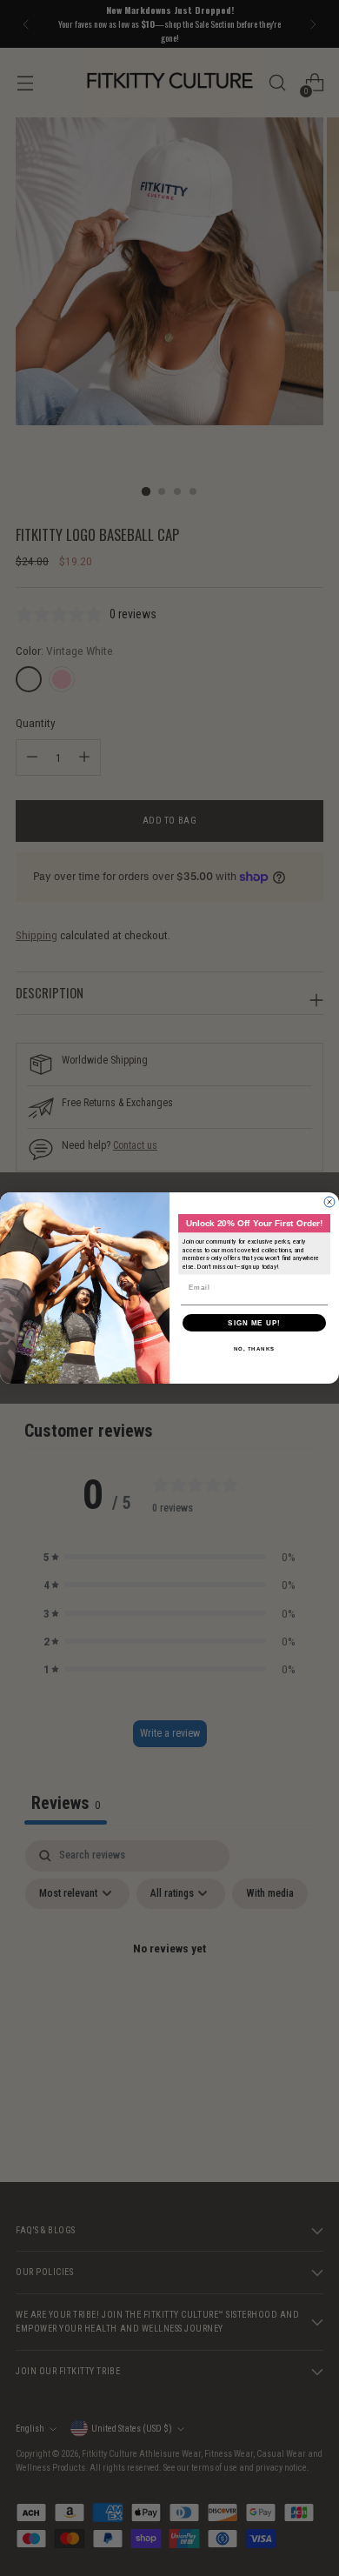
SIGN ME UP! (254, 1322)
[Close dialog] (329, 1202)
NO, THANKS (255, 1348)
